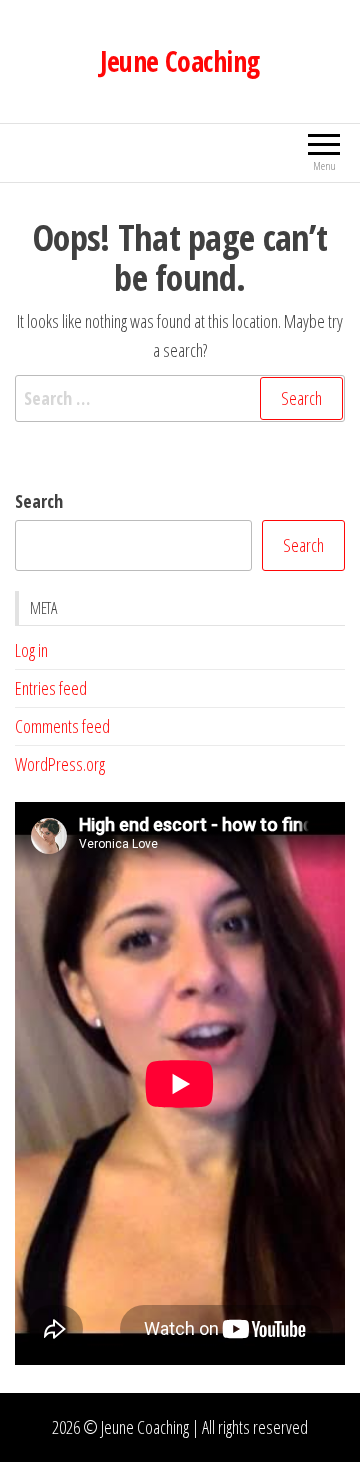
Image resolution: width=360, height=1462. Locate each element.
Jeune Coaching (179, 61)
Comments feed (62, 726)
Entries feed (51, 688)
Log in (31, 650)
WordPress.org (60, 764)
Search (39, 501)
